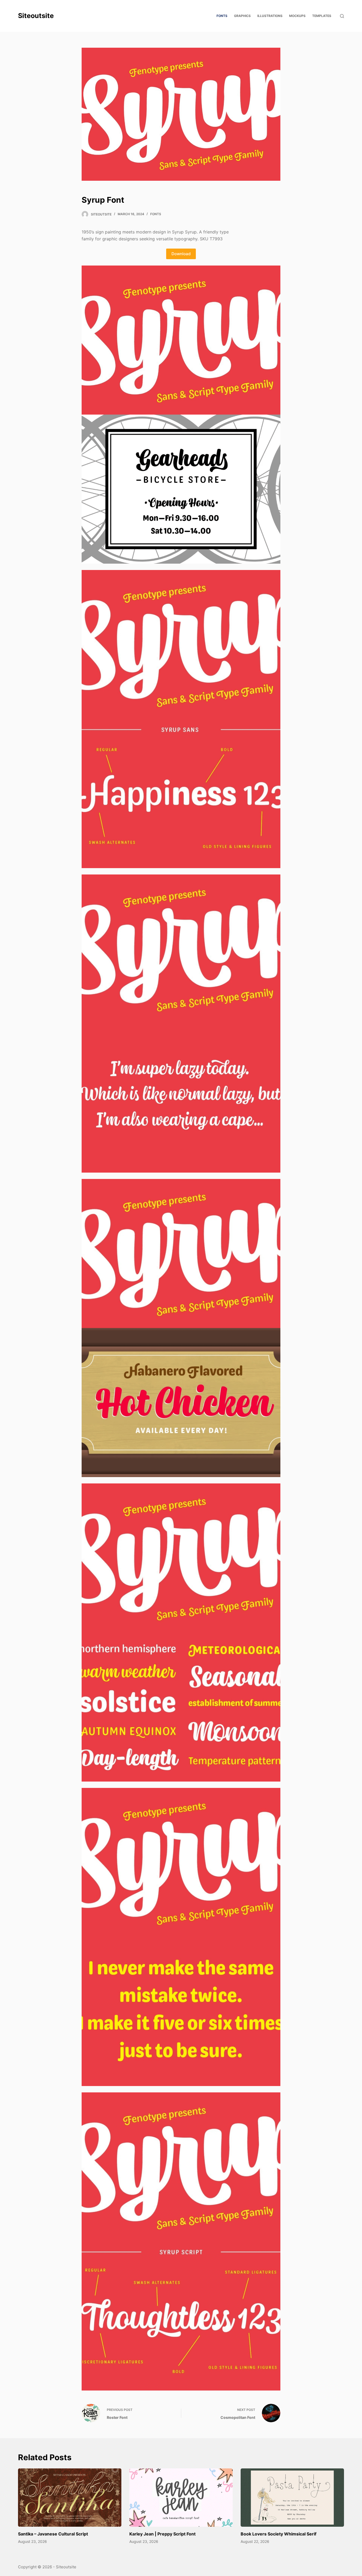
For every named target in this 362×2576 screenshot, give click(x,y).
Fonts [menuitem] (222, 16)
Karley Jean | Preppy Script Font (162, 2534)
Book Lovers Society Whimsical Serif (279, 2534)
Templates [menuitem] (322, 16)
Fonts (156, 214)
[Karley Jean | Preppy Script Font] (181, 2497)
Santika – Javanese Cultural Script (53, 2534)
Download (181, 254)
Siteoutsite (36, 16)
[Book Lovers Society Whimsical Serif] (292, 2497)
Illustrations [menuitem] (270, 16)
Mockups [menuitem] (297, 16)
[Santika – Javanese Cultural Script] (70, 2497)
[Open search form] (342, 16)
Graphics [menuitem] (242, 16)
